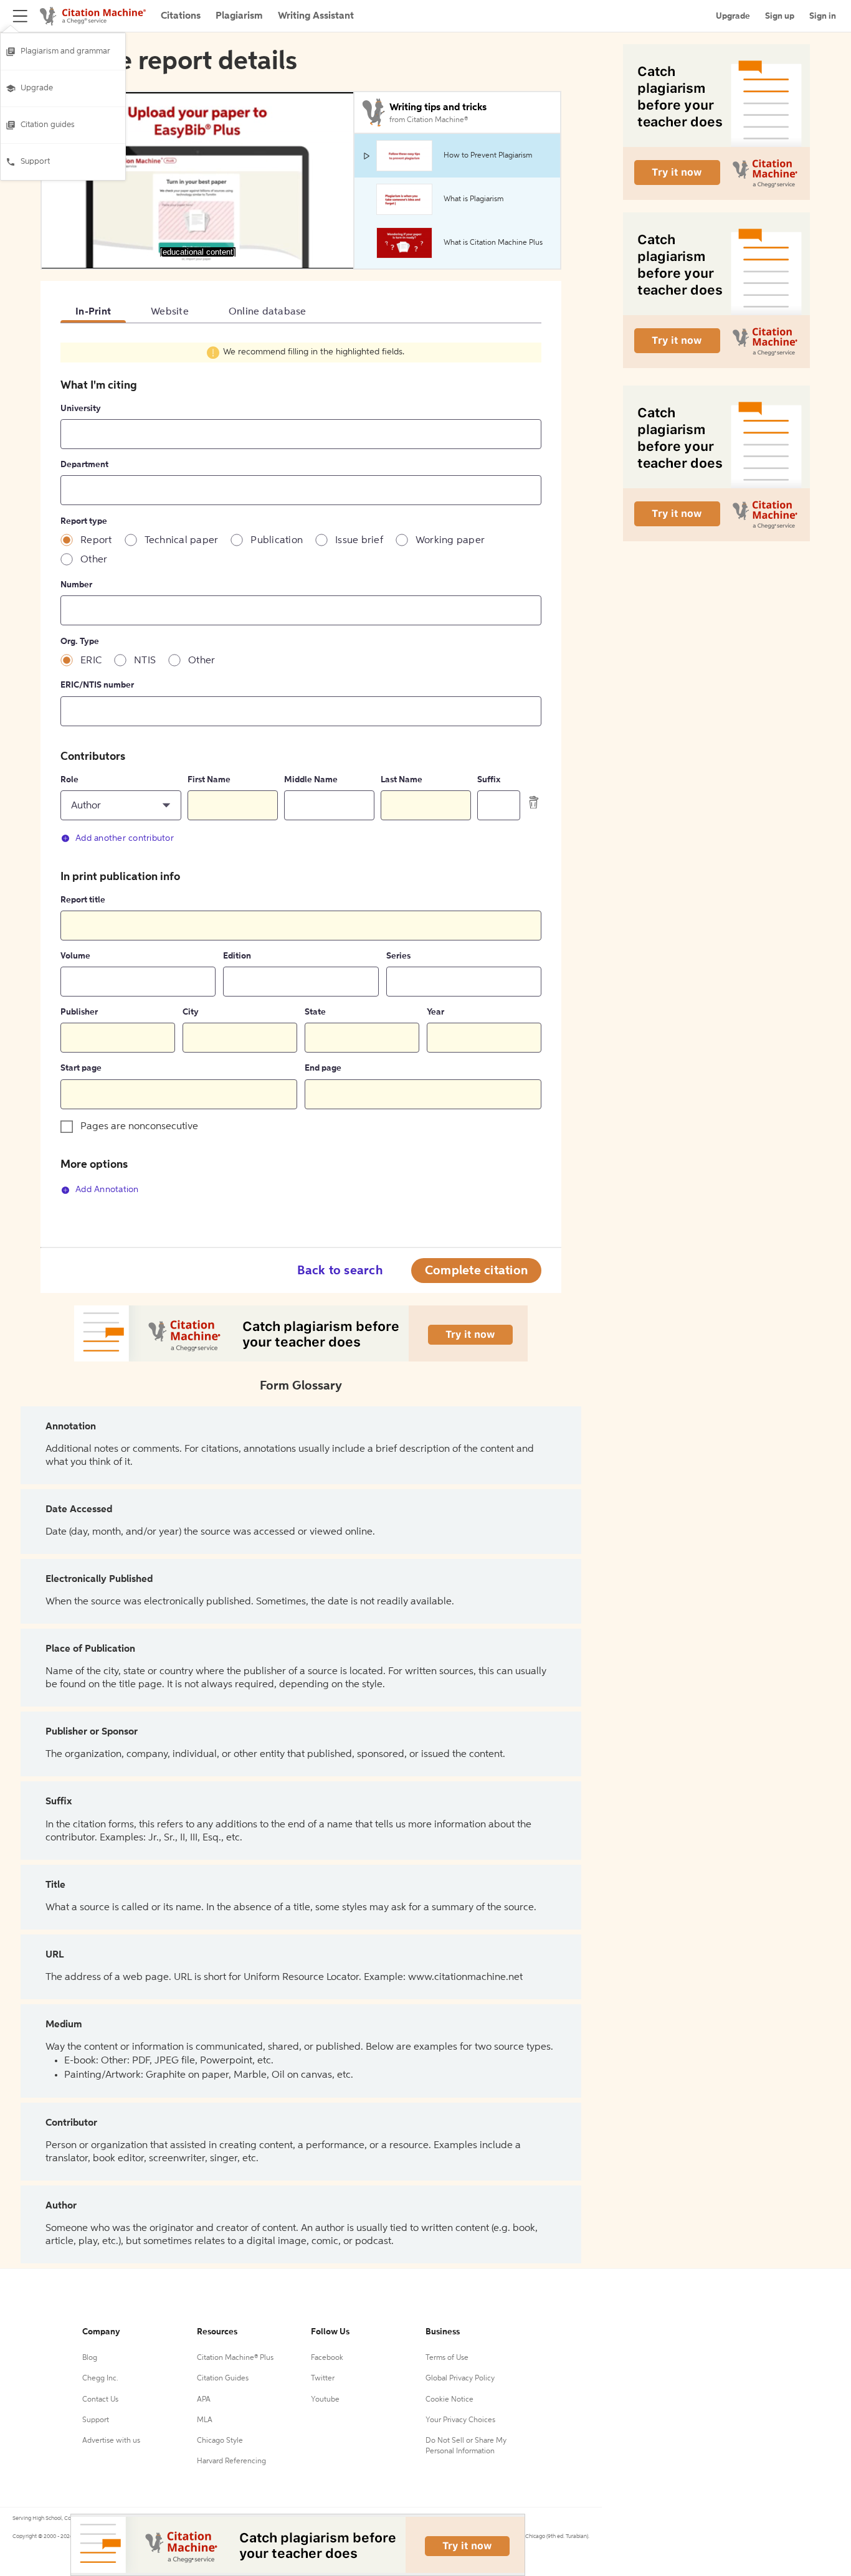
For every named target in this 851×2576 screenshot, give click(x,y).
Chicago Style (220, 2380)
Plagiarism (239, 16)
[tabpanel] (301, 776)
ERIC (91, 661)
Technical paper (182, 541)
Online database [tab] (268, 312)
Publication (277, 541)
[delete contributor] (534, 802)
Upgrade (37, 88)
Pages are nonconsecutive (139, 1127)
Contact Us (100, 2339)
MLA (205, 2359)
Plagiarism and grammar (65, 51)
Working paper (450, 541)
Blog (90, 2297)
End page (323, 1068)
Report (96, 541)
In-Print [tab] (93, 312)
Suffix (489, 780)
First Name (209, 780)
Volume (75, 956)
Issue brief (359, 541)
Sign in (823, 16)
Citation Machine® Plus (235, 2297)
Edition (237, 956)
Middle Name (311, 780)
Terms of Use (447, 2297)
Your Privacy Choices (460, 2359)
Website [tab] (170, 312)
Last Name (402, 780)
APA (204, 2339)
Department (84, 465)
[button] (121, 805)
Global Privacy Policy (460, 2318)
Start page (81, 1068)
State (315, 1012)
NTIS (145, 661)
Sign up (780, 16)
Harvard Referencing (231, 2400)
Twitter (323, 2318)
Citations (181, 16)
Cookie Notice (449, 2339)
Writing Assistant (316, 16)
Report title (83, 900)
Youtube (325, 2339)
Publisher (79, 1012)
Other (94, 560)
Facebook (327, 2297)
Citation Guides (223, 2318)
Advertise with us (111, 2380)
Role (69, 780)
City (191, 1012)
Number (76, 585)
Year (435, 1012)
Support (35, 162)
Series (398, 956)
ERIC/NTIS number (97, 685)
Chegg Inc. (100, 2318)
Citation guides (48, 125)
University (81, 409)
